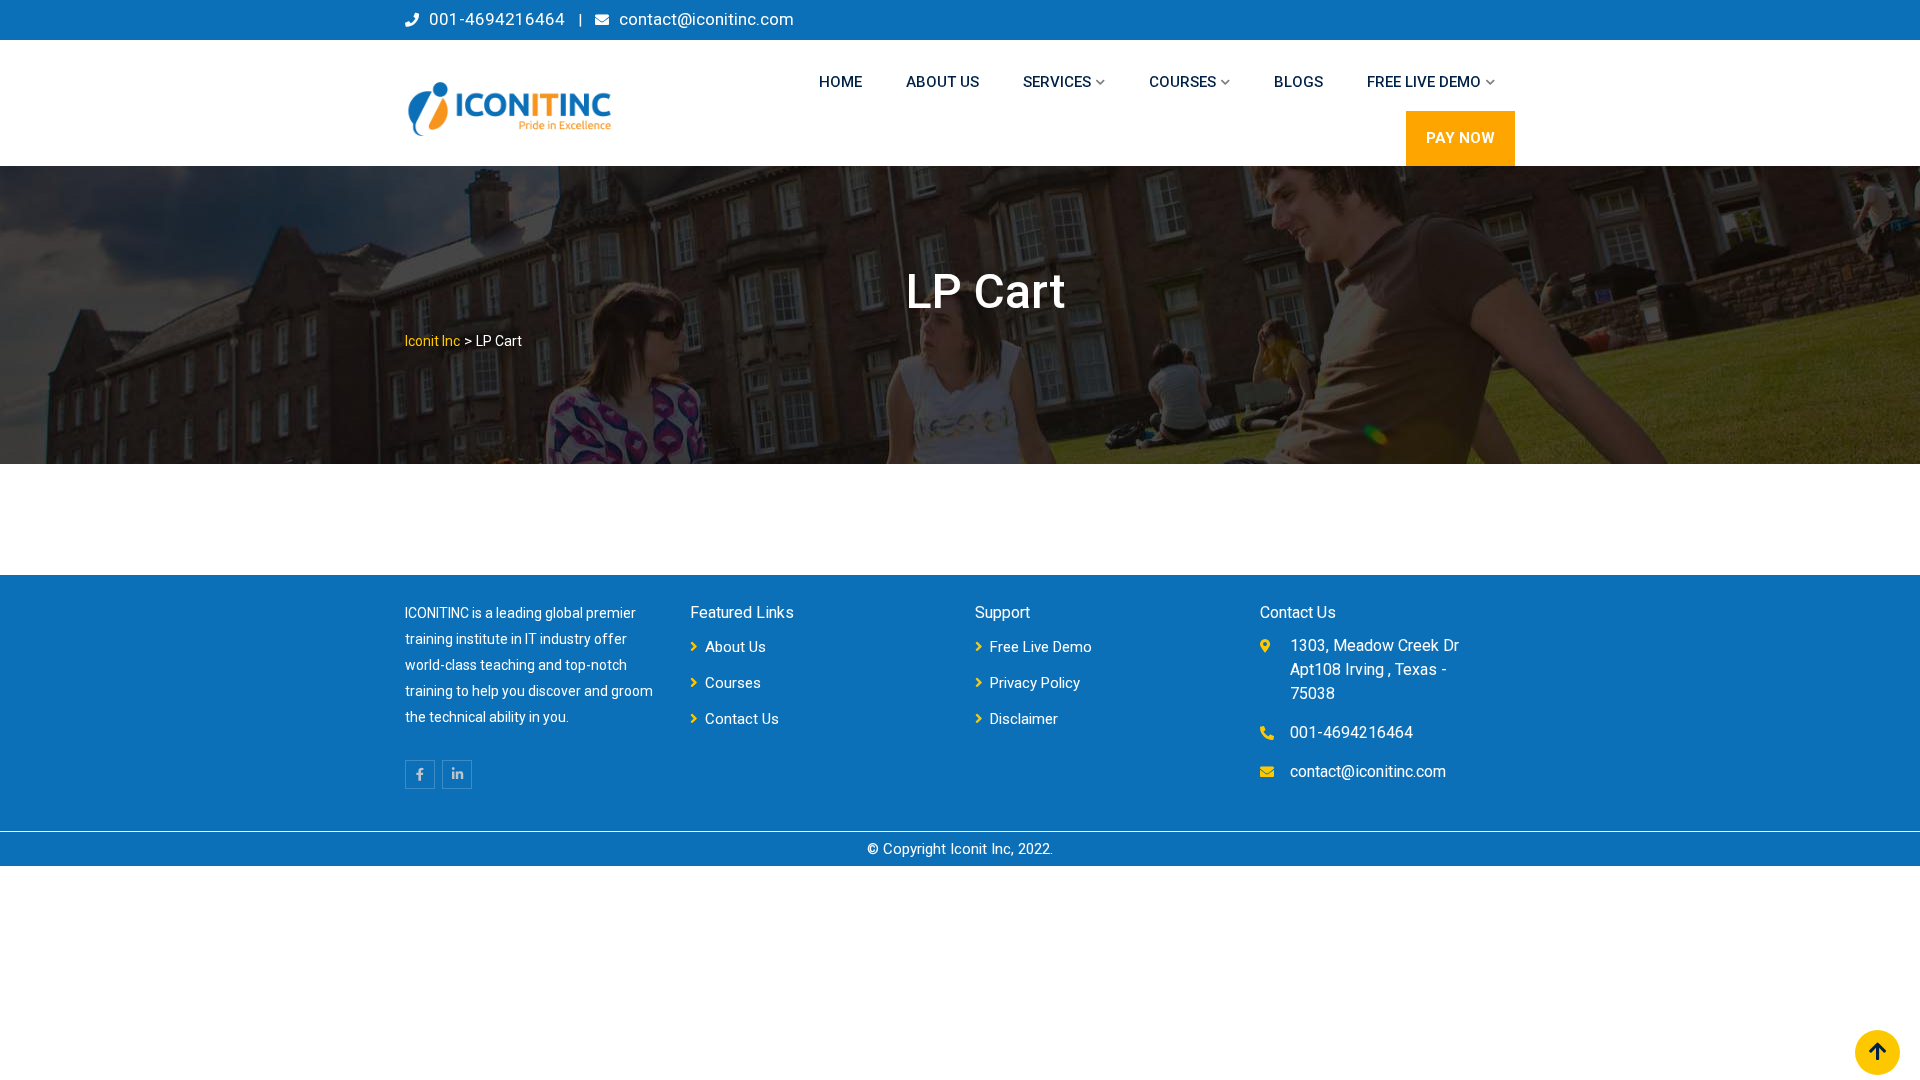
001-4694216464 (497, 19)
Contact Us (742, 719)
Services (1057, 82)
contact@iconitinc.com (706, 19)
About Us (942, 82)
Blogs (1298, 82)
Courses (1182, 82)
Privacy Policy (1035, 683)
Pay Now (1460, 138)
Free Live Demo (1424, 82)
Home (840, 82)
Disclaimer (1024, 719)
